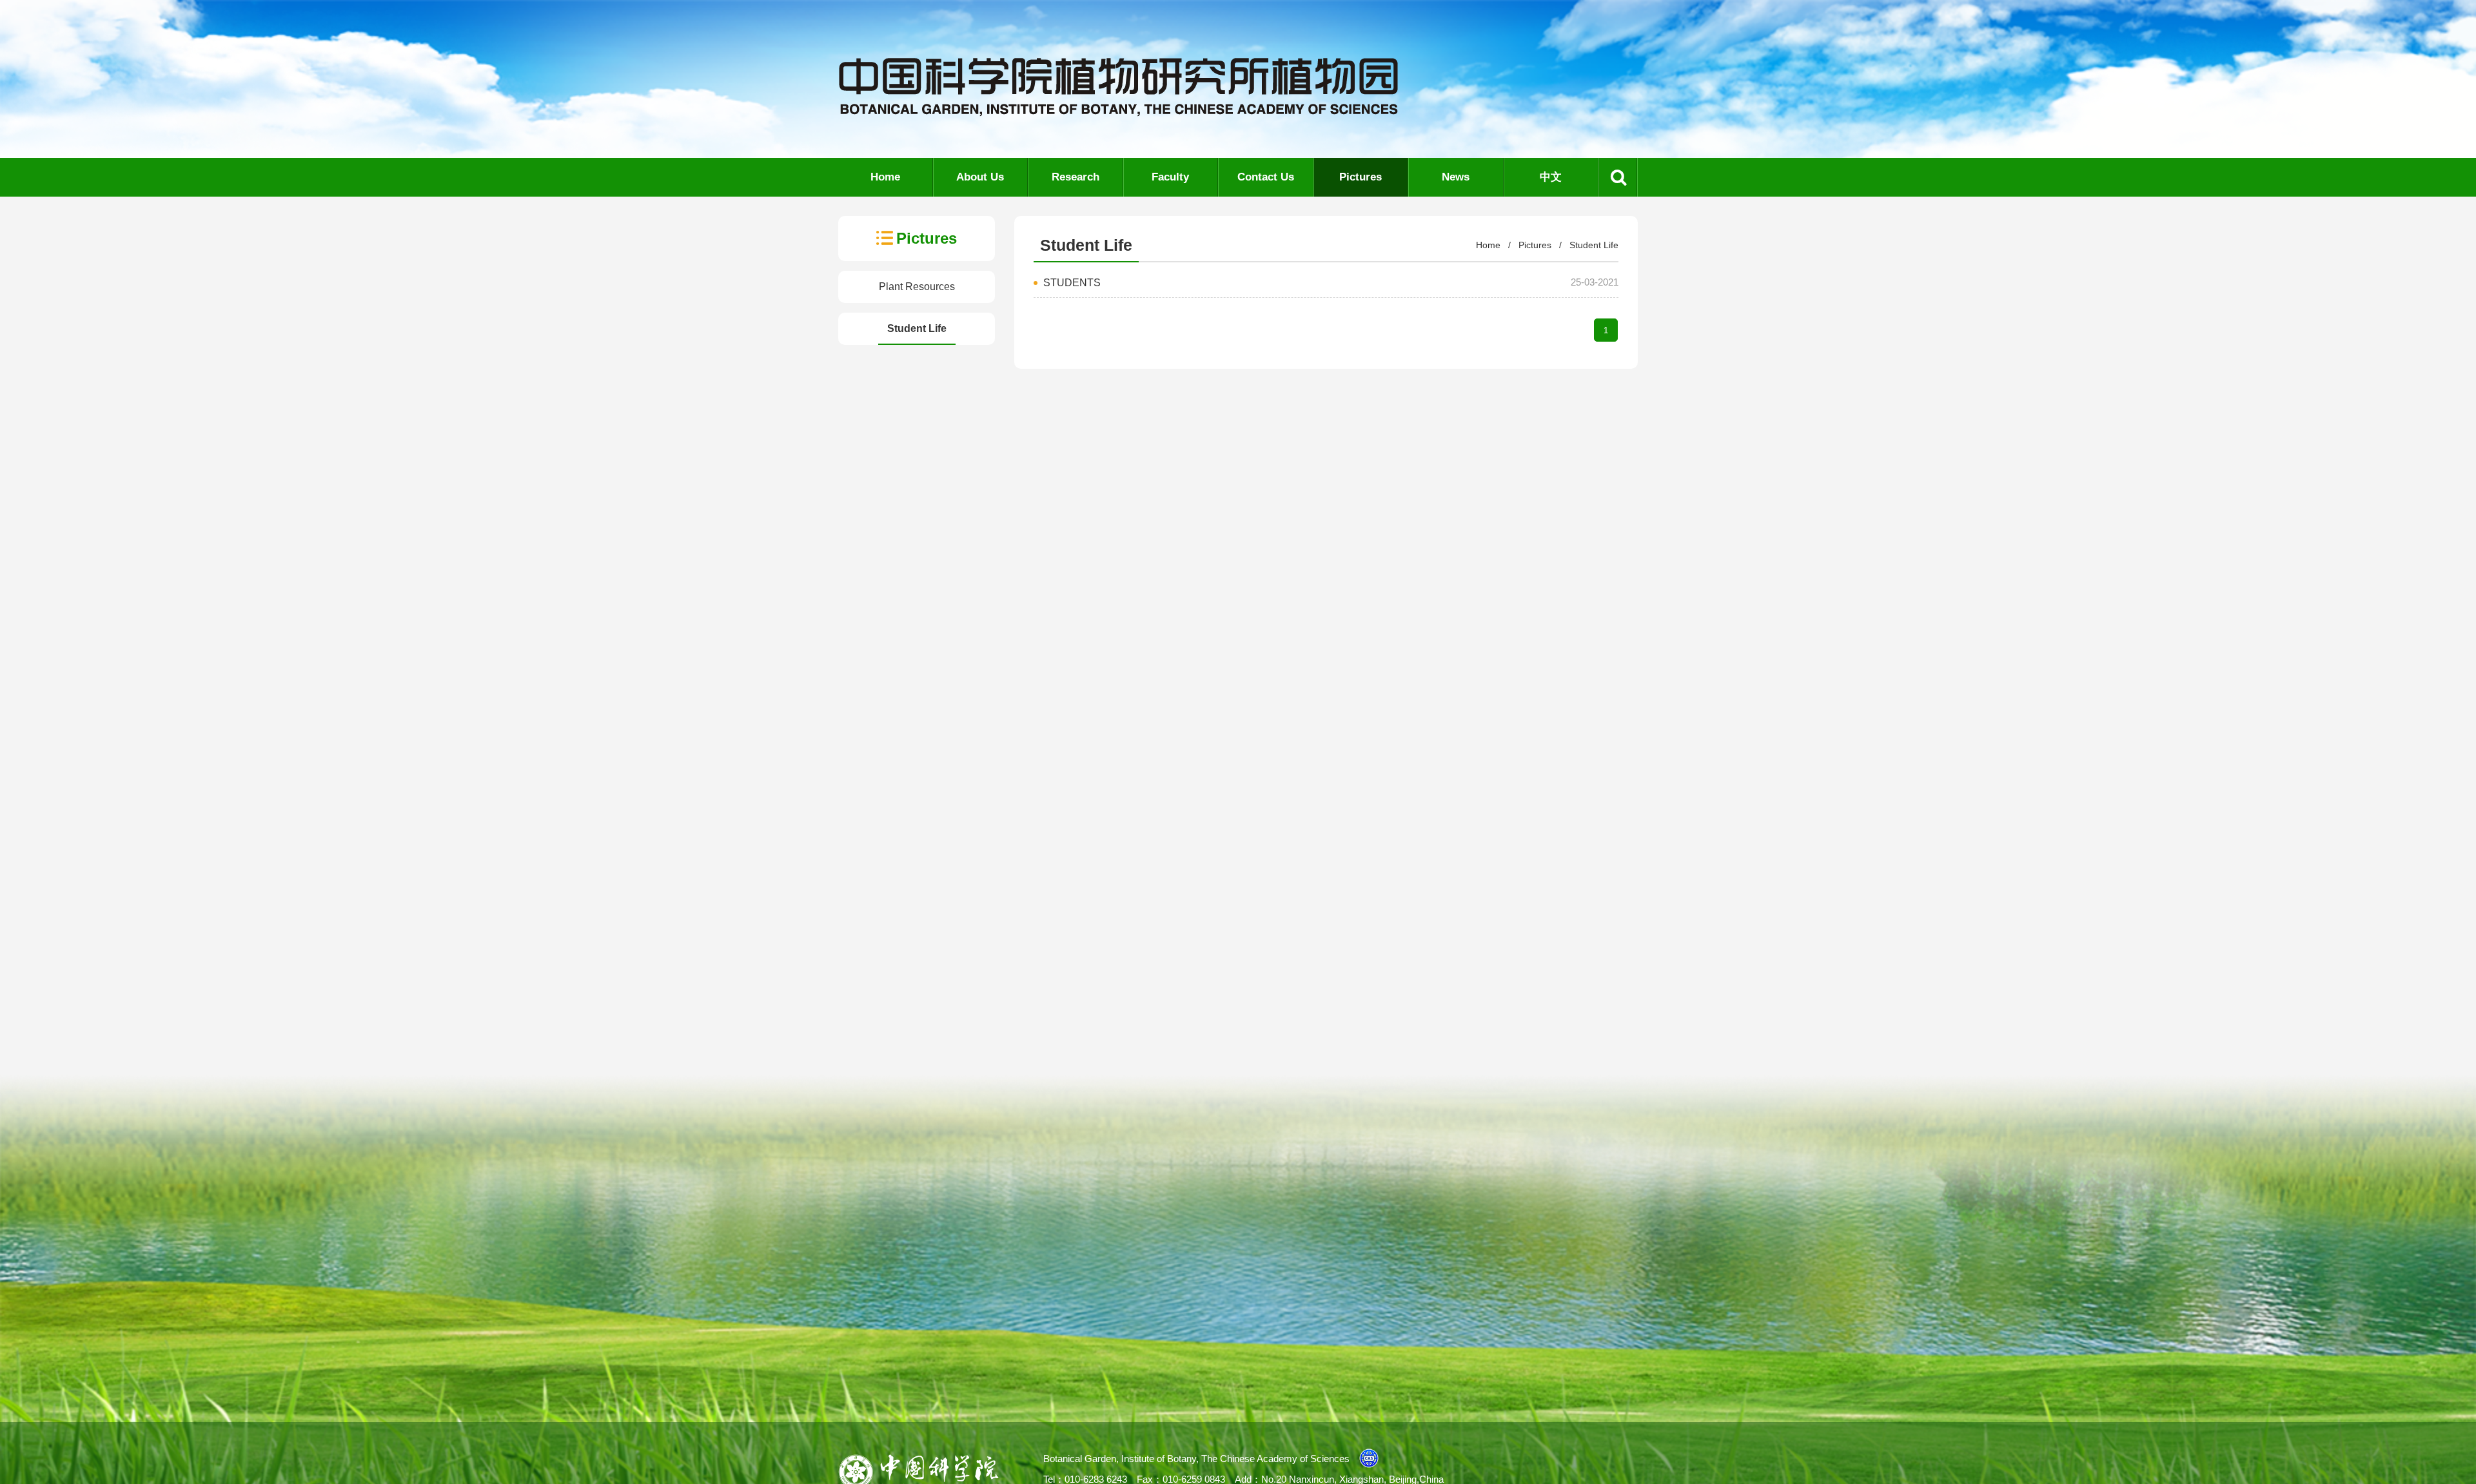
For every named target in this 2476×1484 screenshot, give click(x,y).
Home (885, 177)
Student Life (917, 328)
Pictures (1361, 177)
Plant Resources (917, 287)
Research (1076, 177)
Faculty (1170, 177)
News (1456, 177)
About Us (980, 177)
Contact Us (1266, 177)
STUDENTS (1072, 283)
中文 (1551, 177)
